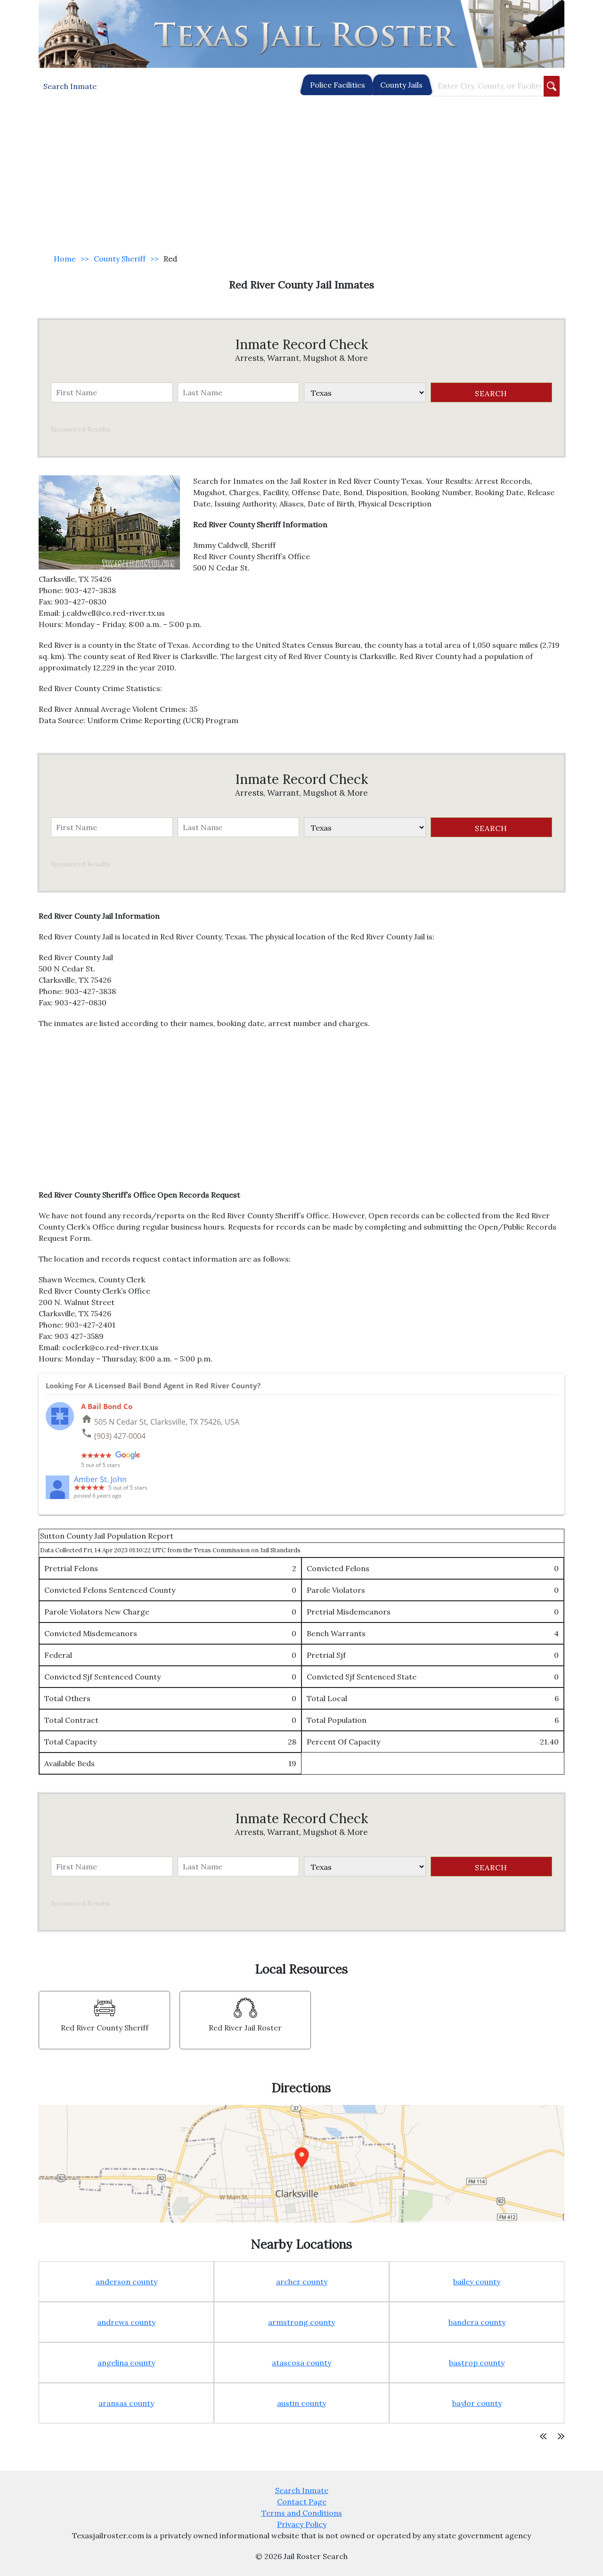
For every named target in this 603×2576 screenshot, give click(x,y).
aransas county (126, 2403)
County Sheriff (120, 259)
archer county (302, 2282)
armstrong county (301, 2322)
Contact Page (302, 2502)
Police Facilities (338, 85)
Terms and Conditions (302, 2513)
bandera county (477, 2322)
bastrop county (477, 2363)
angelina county (126, 2363)
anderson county (126, 2282)
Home (65, 259)
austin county (301, 2403)
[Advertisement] (301, 175)
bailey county (477, 2282)
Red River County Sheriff (105, 2028)
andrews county (126, 2322)
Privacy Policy (302, 2524)
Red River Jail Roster (245, 2028)
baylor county (477, 2403)
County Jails (401, 85)
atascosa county (301, 2363)
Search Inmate (302, 2490)
